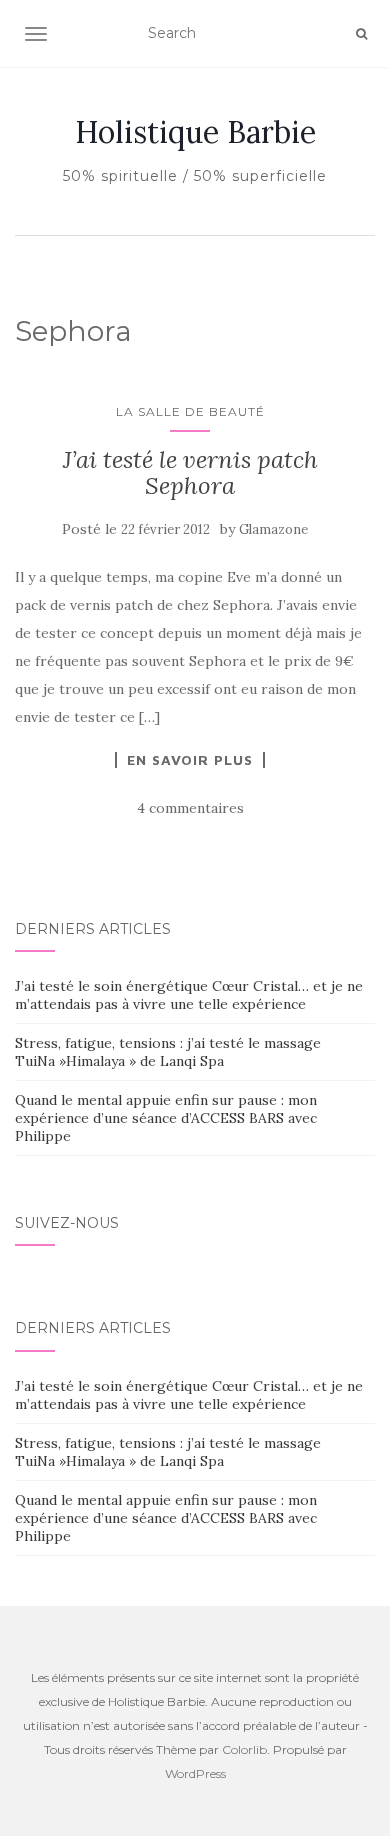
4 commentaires (190, 808)
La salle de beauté (190, 411)
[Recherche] (361, 34)
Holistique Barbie (195, 132)
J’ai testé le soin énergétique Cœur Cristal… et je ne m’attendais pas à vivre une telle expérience (189, 995)
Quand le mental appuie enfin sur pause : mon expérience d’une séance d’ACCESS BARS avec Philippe (166, 1118)
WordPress (195, 1773)
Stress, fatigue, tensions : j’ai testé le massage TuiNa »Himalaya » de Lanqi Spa (168, 1052)
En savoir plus (190, 760)
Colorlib (244, 1749)
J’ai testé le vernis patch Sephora (190, 472)
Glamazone (273, 529)
